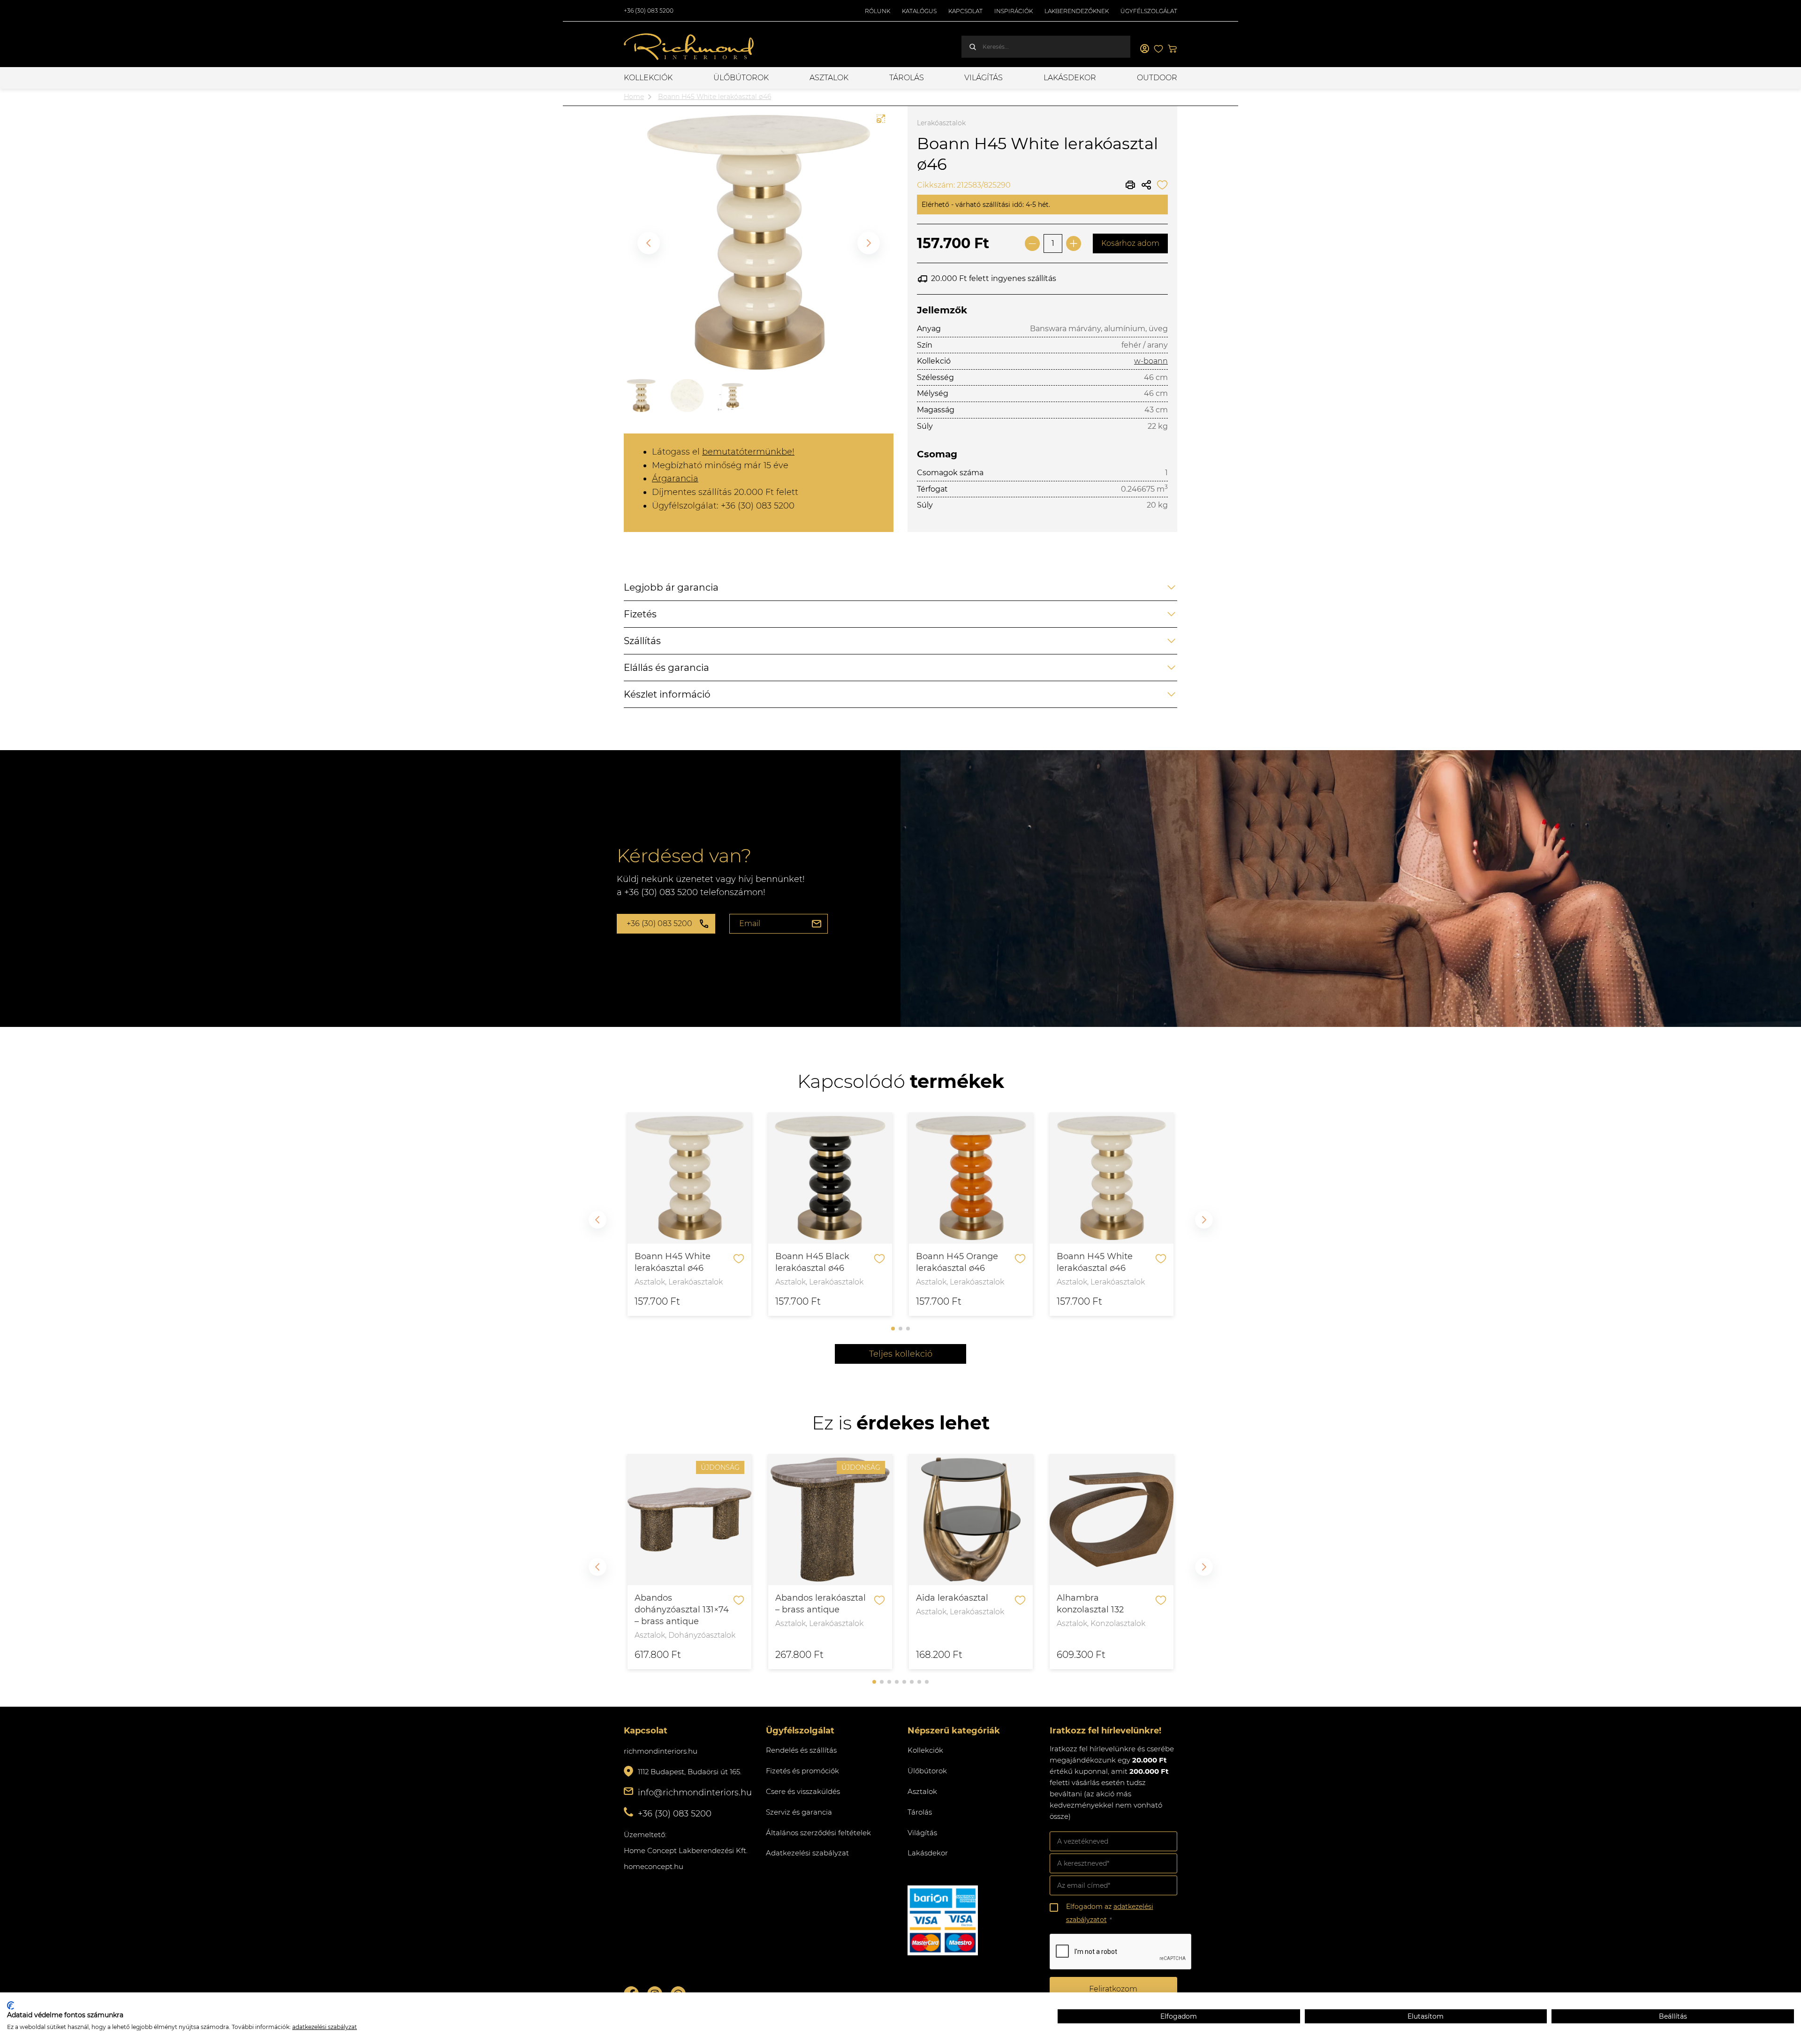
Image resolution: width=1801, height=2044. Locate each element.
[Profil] (1144, 49)
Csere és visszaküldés (803, 1791)
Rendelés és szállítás (801, 1750)
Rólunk (878, 11)
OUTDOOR (1157, 78)
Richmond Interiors (689, 47)
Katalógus (919, 11)
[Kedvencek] (1158, 49)
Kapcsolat (965, 11)
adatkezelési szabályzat (325, 2027)
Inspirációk (1014, 11)
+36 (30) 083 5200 (649, 11)
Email (750, 923)
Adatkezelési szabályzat (807, 1853)
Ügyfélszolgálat (1149, 11)
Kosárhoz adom (1130, 243)
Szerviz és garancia (799, 1812)
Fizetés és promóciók (802, 1771)
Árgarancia (675, 479)
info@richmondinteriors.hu (695, 1793)
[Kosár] (1173, 49)
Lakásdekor (1070, 78)
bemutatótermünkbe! (748, 452)
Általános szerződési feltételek (818, 1833)
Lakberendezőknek (1077, 11)
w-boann (1151, 361)
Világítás (984, 78)
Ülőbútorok (741, 78)
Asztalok (829, 78)
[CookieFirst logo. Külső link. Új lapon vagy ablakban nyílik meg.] (11, 2006)
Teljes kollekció (901, 1354)
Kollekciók (648, 78)
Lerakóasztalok (941, 123)
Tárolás (907, 78)
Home (634, 97)
